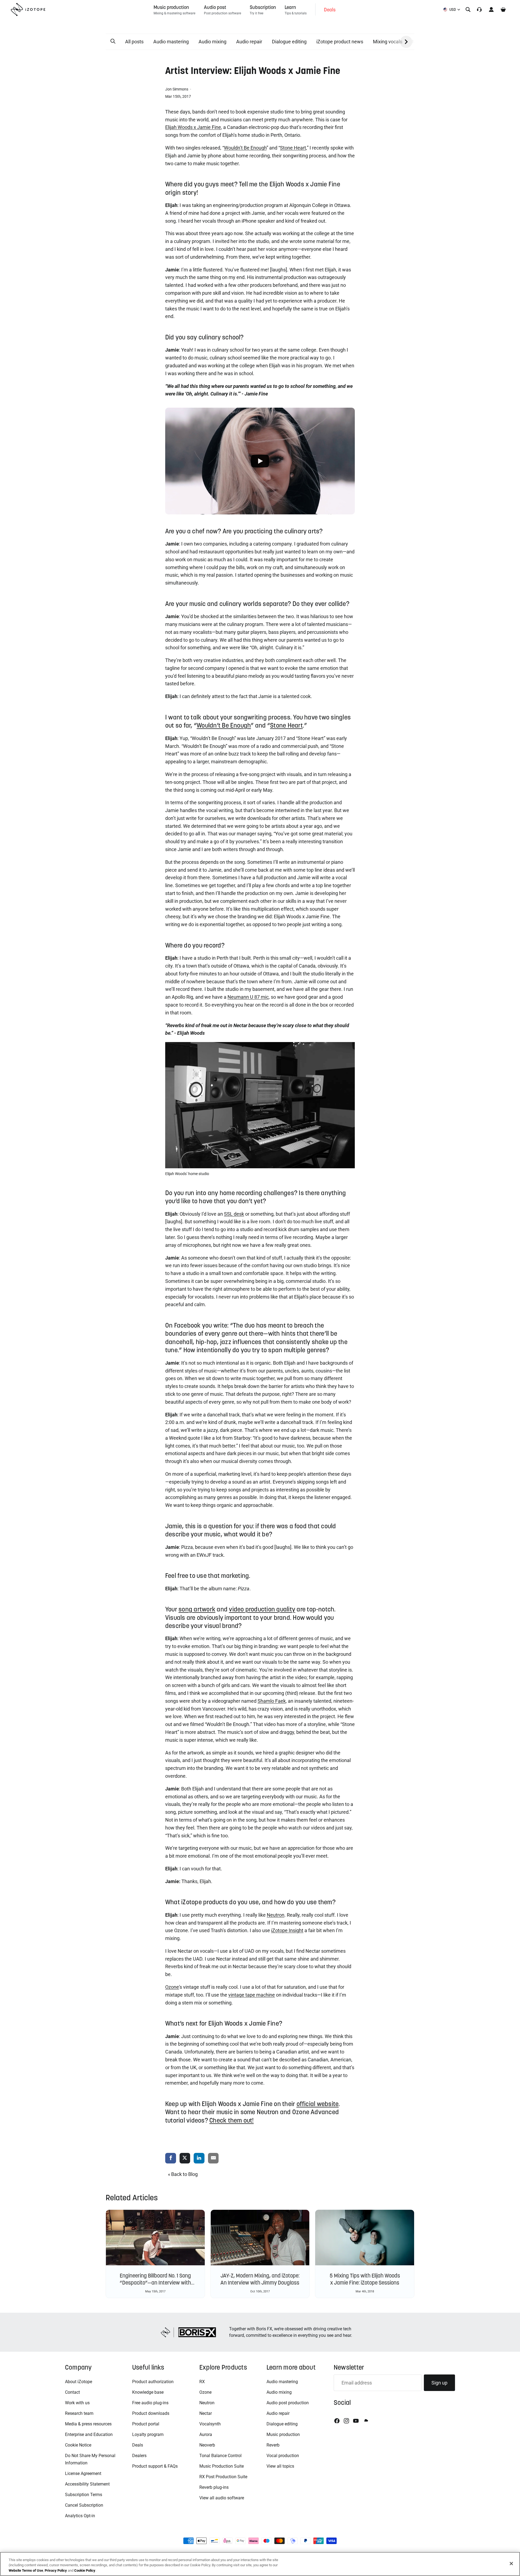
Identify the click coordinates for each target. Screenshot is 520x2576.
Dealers (139, 2456)
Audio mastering (171, 42)
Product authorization (153, 2382)
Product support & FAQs (155, 2466)
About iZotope (79, 2382)
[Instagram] (346, 2421)
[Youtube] (356, 2421)
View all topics (280, 2466)
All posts (134, 42)
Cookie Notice (78, 2445)
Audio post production (288, 2403)
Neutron (207, 2403)
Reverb (273, 2445)
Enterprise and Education (89, 2434)
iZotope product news (340, 42)
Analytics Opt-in (80, 2516)
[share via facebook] (171, 2158)
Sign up (439, 2383)
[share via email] (213, 2158)
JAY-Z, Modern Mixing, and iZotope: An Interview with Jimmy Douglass (260, 2279)
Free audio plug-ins (150, 2403)
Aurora (206, 2434)
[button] (113, 41)
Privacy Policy (56, 2570)
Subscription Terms (84, 2495)
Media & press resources (88, 2424)
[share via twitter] (185, 2158)
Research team (79, 2413)
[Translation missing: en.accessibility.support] (479, 9)
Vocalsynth (210, 2424)
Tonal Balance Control (220, 2456)
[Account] (491, 9)
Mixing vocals (388, 42)
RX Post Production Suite (223, 2477)
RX (202, 2382)
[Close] (511, 2564)
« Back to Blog (183, 2174)
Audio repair (249, 42)
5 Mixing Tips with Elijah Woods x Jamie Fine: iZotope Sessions (365, 2279)
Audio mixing (212, 42)
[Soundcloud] (366, 2421)
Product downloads (151, 2413)
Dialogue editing (289, 42)
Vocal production (283, 2456)
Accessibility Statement (87, 2484)
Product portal (146, 2424)
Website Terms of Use (26, 2570)
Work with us (77, 2403)
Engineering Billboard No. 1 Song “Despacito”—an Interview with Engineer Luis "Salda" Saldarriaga (155, 2283)
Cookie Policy (85, 2570)
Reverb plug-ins (214, 2487)
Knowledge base (148, 2392)
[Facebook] (337, 2421)
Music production (283, 2434)
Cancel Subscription (84, 2505)
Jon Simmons (177, 89)
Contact (72, 2392)
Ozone (205, 2392)
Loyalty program (148, 2434)
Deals (138, 2445)
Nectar (206, 2413)
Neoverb (207, 2445)
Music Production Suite (222, 2466)
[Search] (468, 9)
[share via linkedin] (199, 2158)
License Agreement (83, 2473)
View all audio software (222, 2498)
